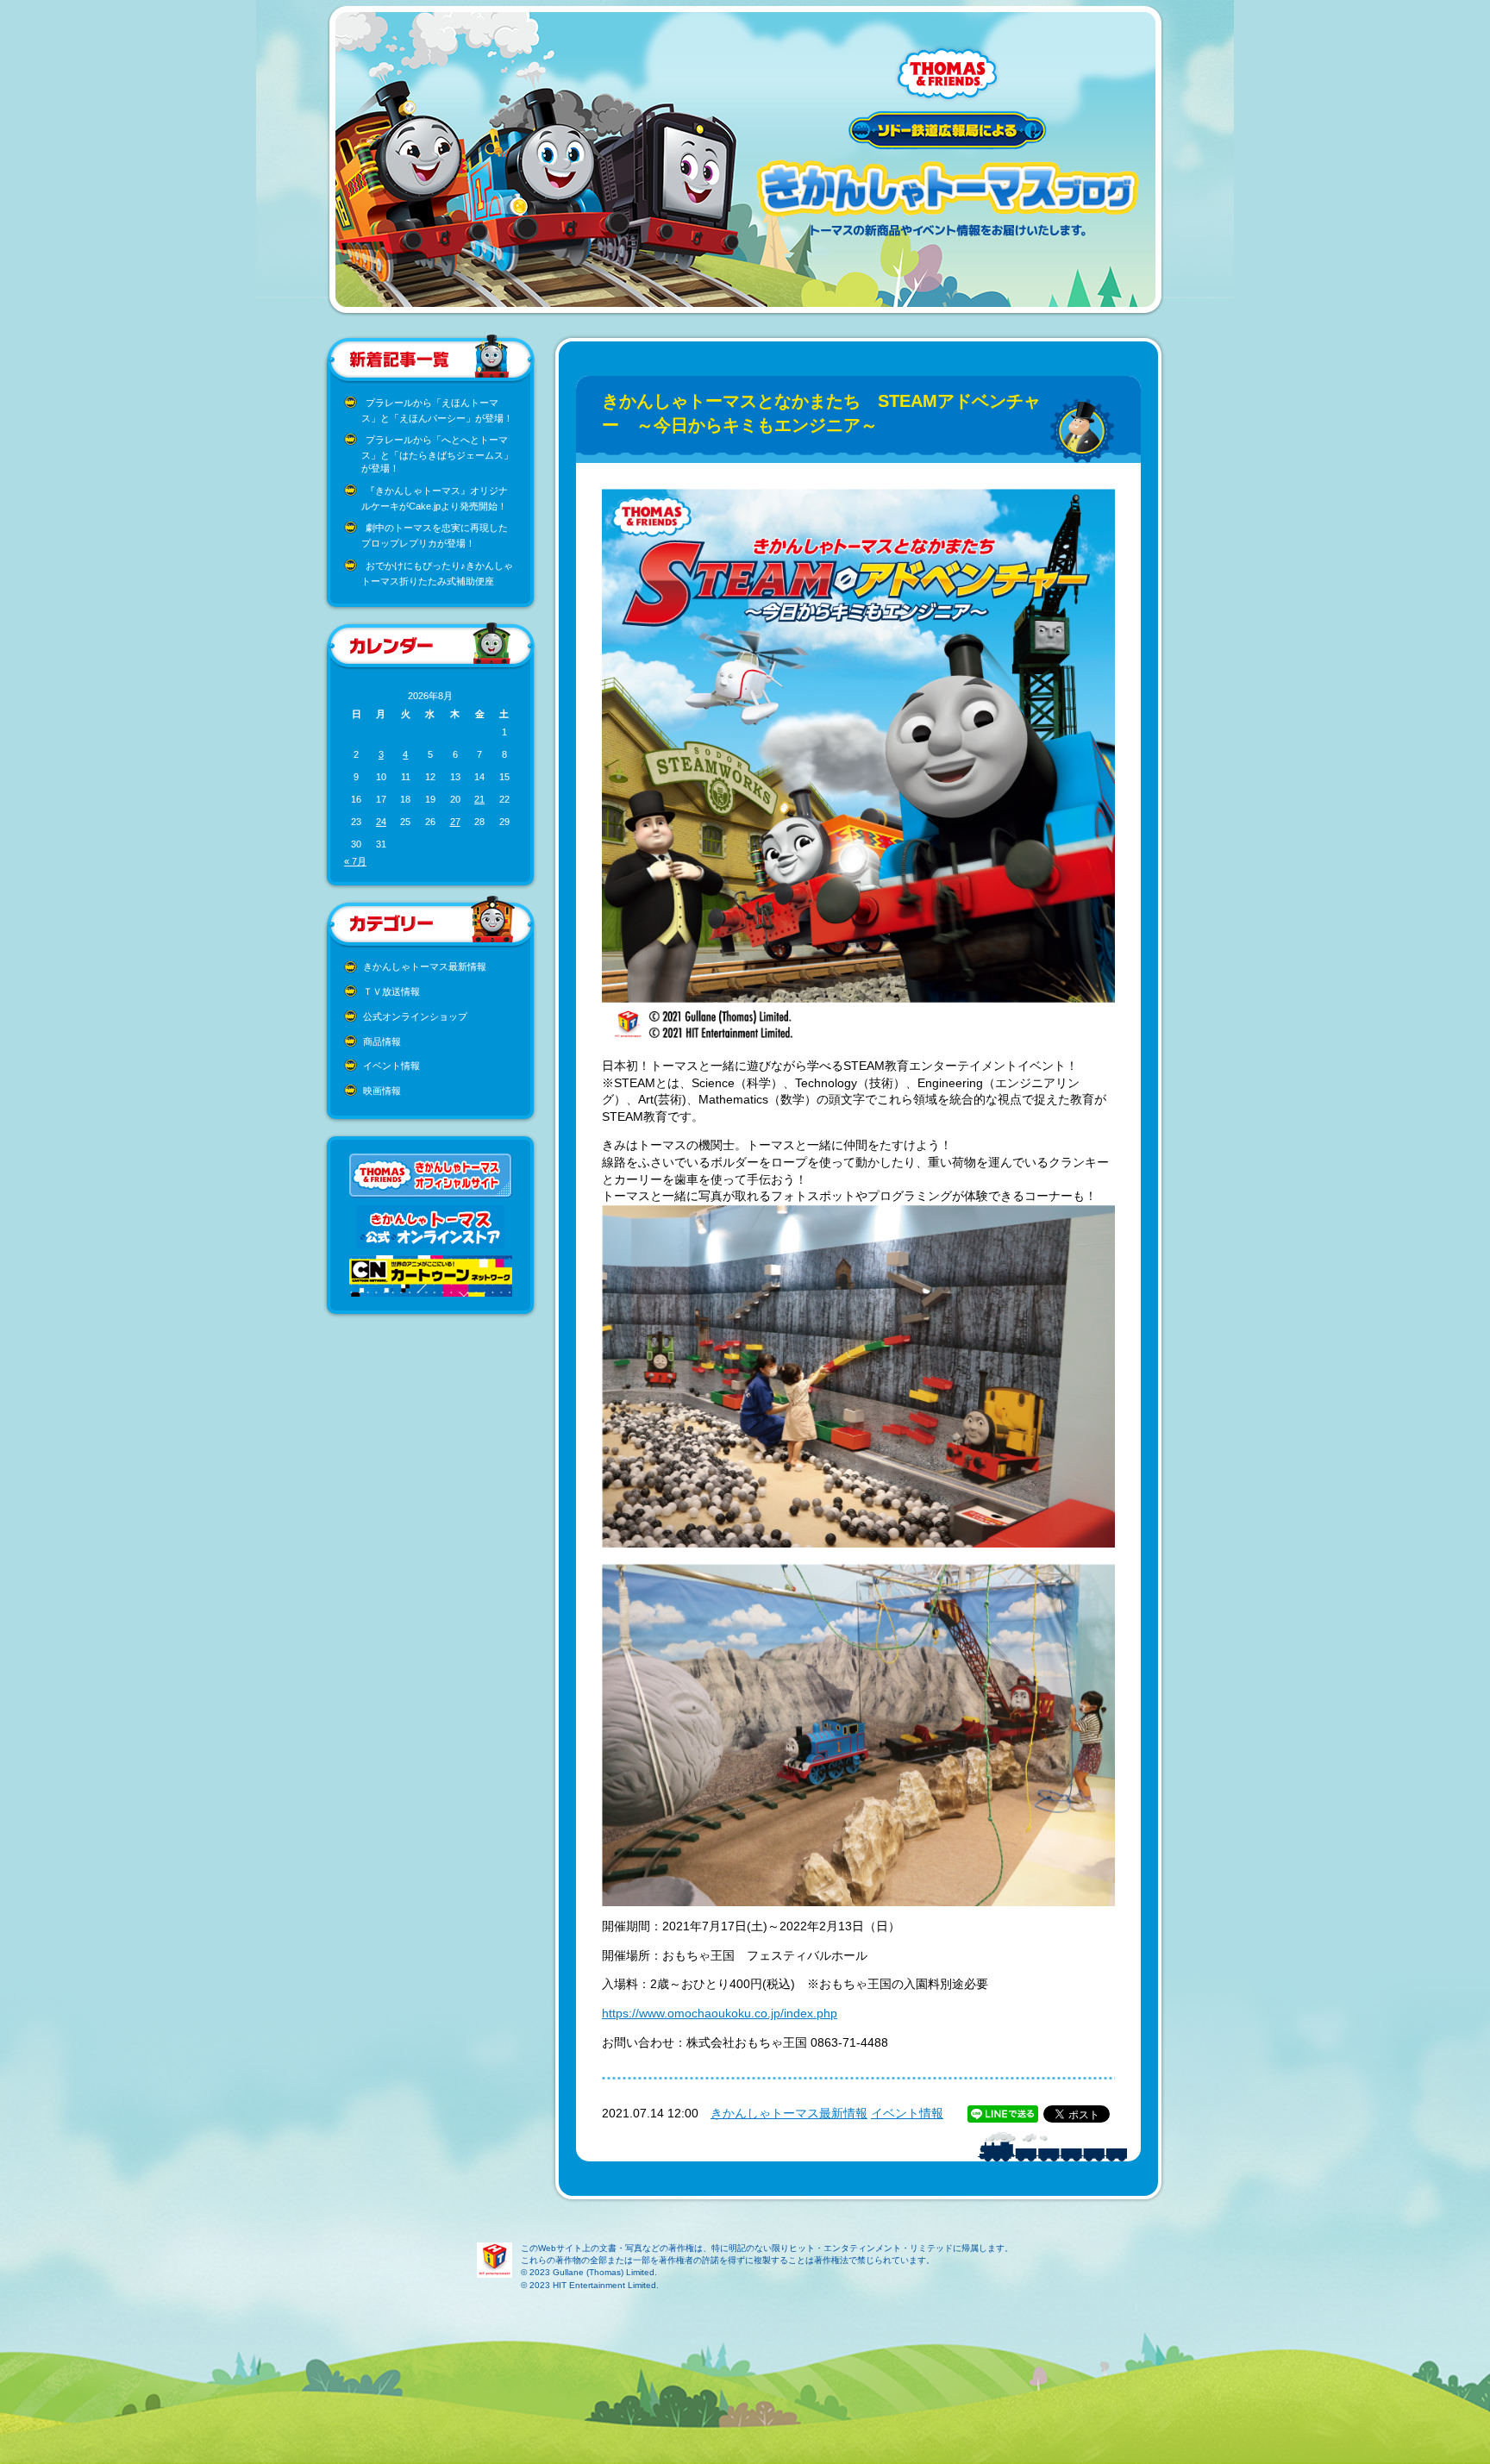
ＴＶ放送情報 (391, 991)
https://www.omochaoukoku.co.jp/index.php (720, 2013)
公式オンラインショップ (415, 1016)
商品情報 (382, 1041)
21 (479, 799)
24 (381, 822)
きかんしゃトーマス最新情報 (425, 966)
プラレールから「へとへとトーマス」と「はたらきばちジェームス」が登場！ (437, 454)
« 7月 (355, 861)
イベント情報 (391, 1066)
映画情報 (382, 1091)
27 (455, 822)
